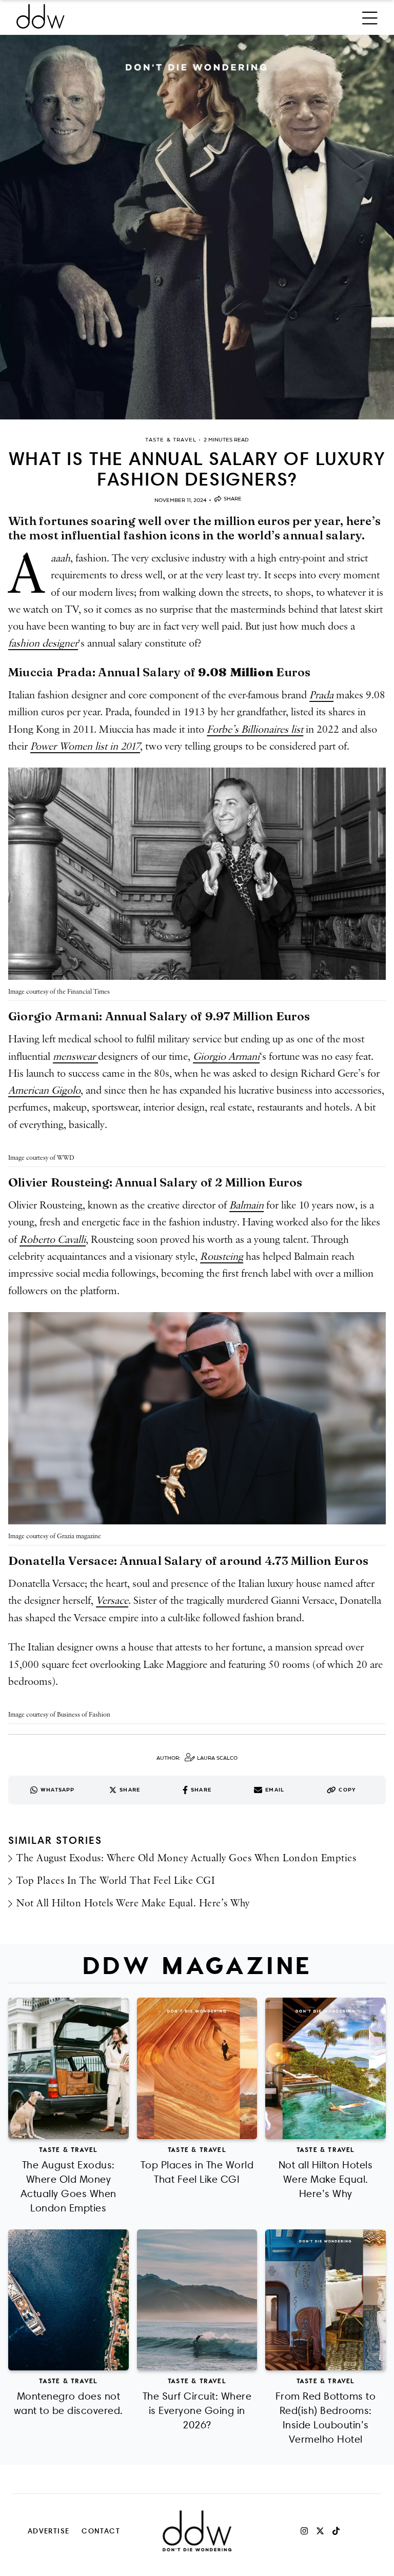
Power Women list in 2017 (85, 747)
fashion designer (43, 643)
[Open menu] (370, 16)
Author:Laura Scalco (197, 1758)
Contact (101, 2531)
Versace (112, 1601)
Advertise (49, 2531)
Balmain (247, 1205)
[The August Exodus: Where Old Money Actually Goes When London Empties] (68, 2068)
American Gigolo (44, 1091)
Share (233, 499)
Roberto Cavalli (53, 1240)
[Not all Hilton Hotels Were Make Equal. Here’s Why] (326, 2068)
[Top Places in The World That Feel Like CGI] (197, 2068)
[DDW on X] (320, 2531)
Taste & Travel (68, 2149)
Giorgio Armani (226, 1057)
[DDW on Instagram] (304, 2531)
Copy (347, 1790)
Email (275, 1790)
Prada (321, 695)
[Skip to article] (197, 227)
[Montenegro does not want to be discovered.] (68, 2300)
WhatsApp (58, 1790)
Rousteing (222, 1257)
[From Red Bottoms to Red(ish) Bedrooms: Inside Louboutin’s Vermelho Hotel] (326, 2300)
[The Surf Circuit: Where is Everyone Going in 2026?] (197, 2300)
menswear (75, 1057)
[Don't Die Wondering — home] (115, 16)
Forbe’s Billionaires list (255, 730)
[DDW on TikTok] (336, 2531)
